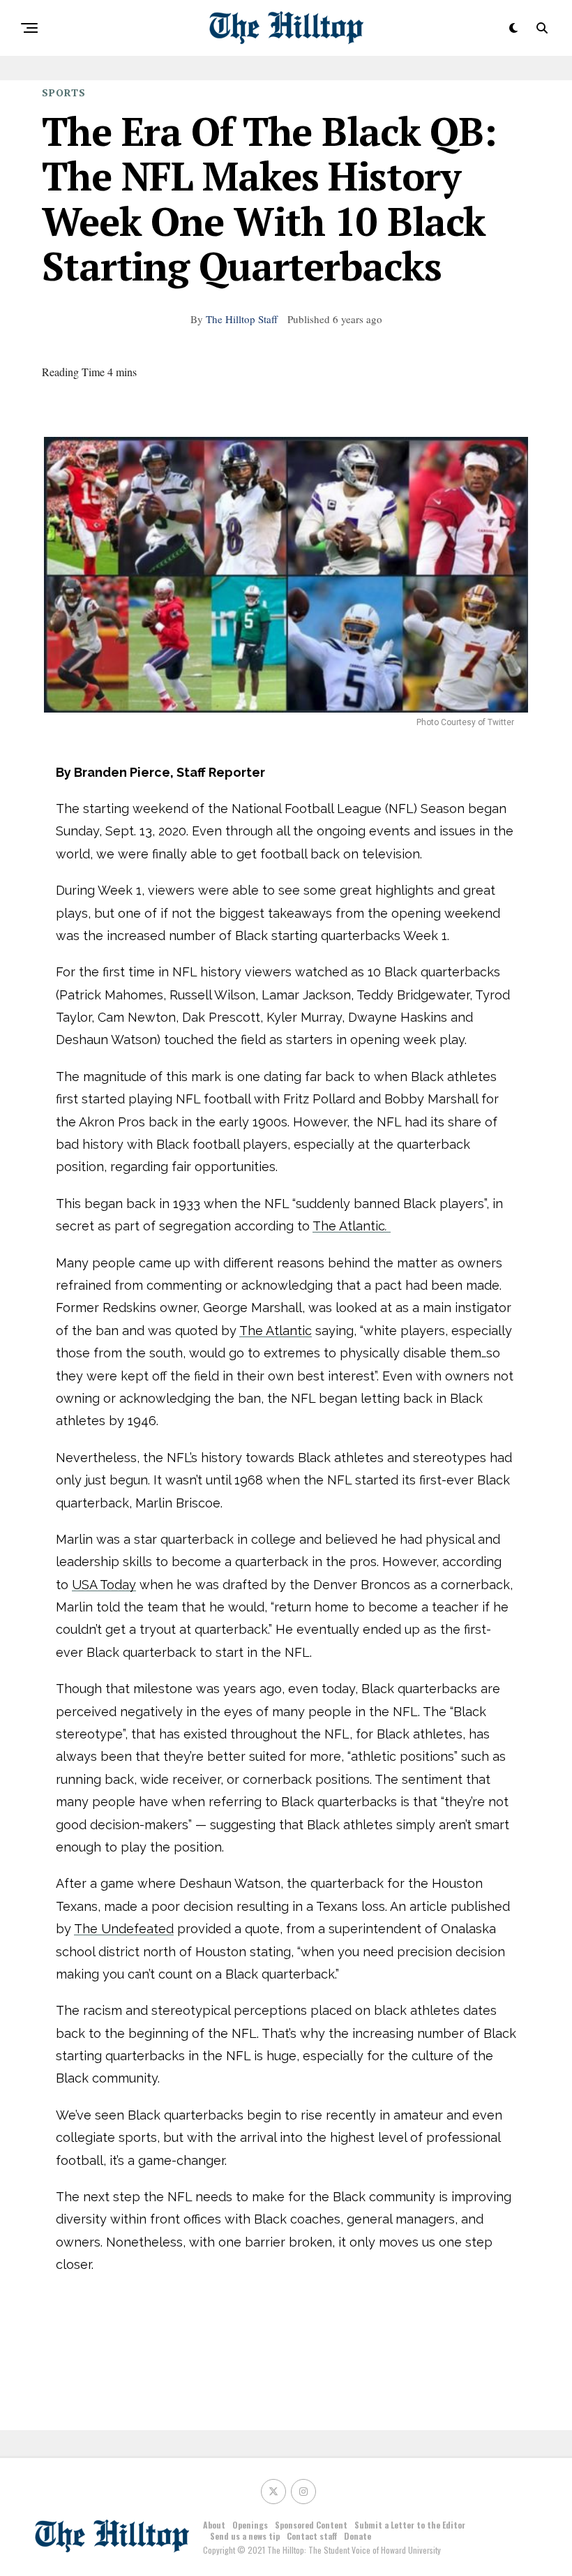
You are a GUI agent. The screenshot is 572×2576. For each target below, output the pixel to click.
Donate (357, 2536)
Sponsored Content (311, 2525)
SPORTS (64, 92)
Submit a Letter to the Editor (410, 2525)
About (214, 2525)
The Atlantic (350, 1226)
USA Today (104, 1585)
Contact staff (312, 2536)
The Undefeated (124, 1929)
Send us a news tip (245, 2536)
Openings (250, 2525)
